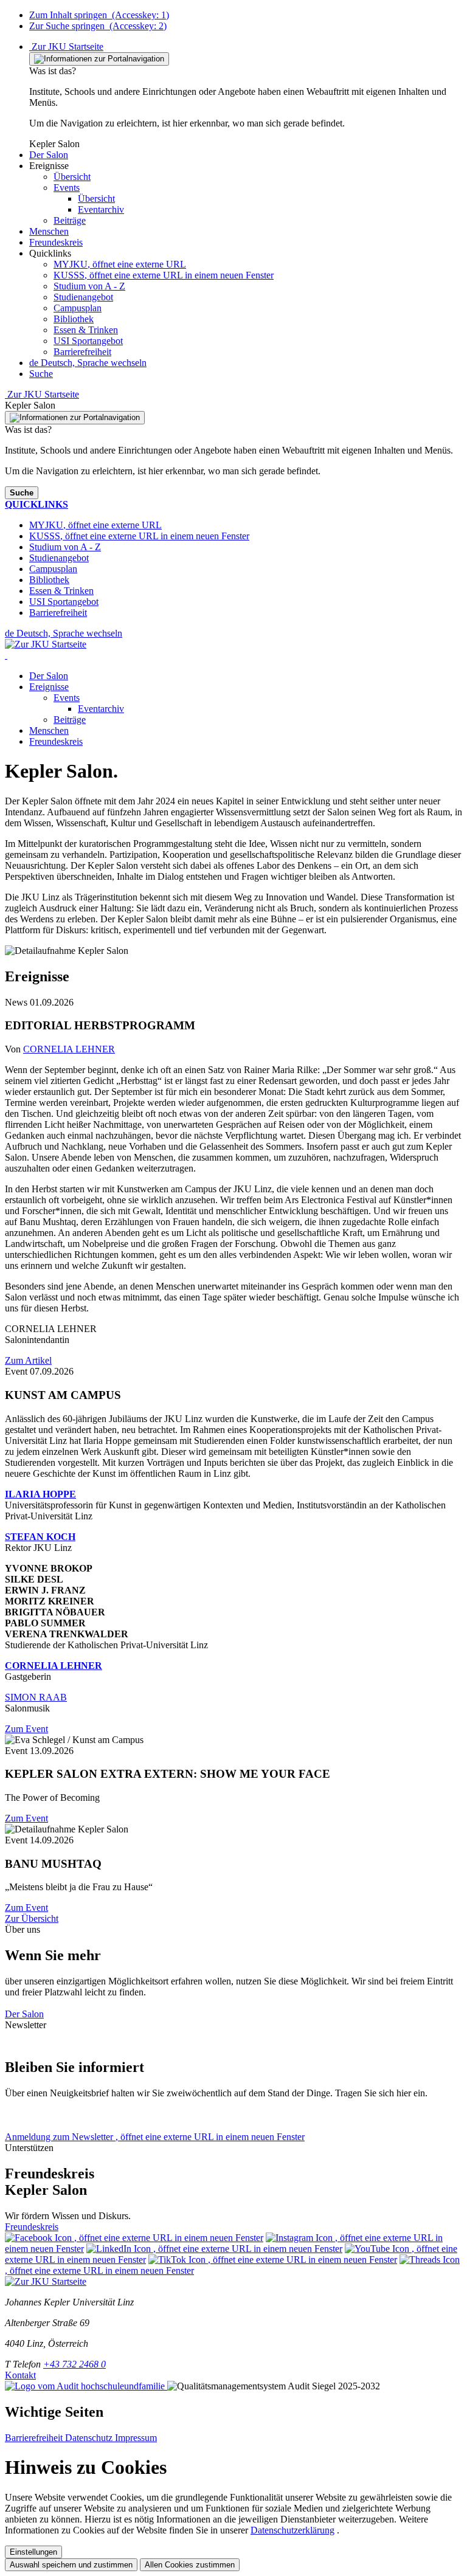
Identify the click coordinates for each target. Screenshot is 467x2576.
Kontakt (20, 2375)
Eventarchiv (101, 709)
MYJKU (120, 264)
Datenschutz (90, 2438)
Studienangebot (83, 297)
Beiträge (70, 720)
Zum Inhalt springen (99, 15)
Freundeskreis (56, 741)
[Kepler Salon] (6, 655)
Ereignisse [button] (49, 687)
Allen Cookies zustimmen (190, 2565)
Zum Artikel (28, 1360)
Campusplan (78, 308)
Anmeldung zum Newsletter (155, 2137)
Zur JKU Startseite (66, 47)
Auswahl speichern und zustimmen (71, 2565)
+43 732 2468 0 (74, 2364)
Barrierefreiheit (82, 352)
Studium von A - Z (89, 286)
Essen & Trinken (86, 330)
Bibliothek (74, 319)
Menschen (49, 730)
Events (67, 698)
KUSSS (164, 275)
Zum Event (26, 1729)
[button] (49, 155)
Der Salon (49, 676)
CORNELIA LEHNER (69, 1049)
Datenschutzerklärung (292, 2530)
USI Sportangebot (88, 341)
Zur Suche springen (98, 26)
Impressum (136, 2438)
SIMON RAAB (36, 1697)
